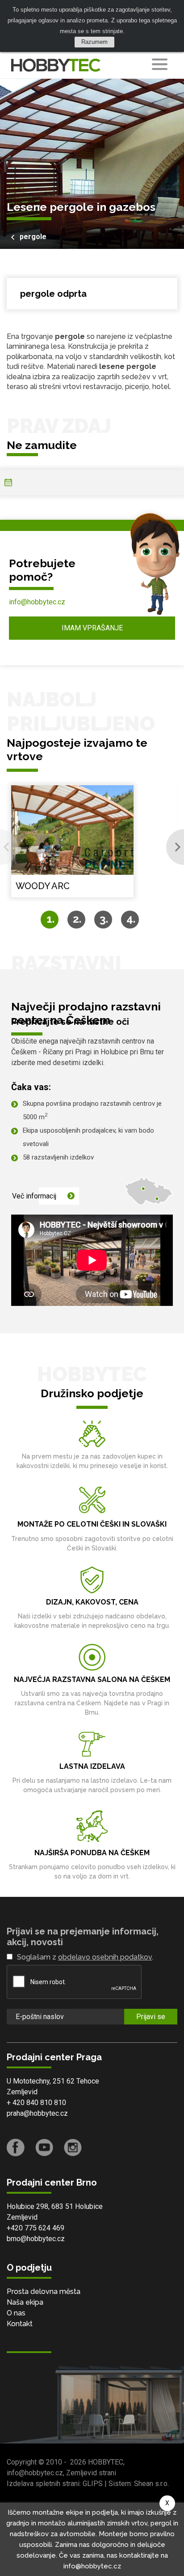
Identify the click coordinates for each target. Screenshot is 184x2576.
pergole (33, 237)
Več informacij (34, 1196)
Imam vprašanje (92, 628)
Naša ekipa (25, 2302)
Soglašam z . (85, 1957)
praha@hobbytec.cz (37, 2113)
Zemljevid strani (91, 2473)
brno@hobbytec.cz (36, 2239)
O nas (16, 2313)
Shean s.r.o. (151, 2484)
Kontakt (20, 2324)
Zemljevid (22, 2092)
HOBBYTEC (106, 2462)
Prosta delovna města (44, 2291)
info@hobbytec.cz (37, 602)
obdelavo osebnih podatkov (105, 1957)
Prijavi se (151, 2017)
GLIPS (93, 2484)
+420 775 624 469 (36, 2228)
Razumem (94, 42)
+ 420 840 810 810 (36, 2103)
